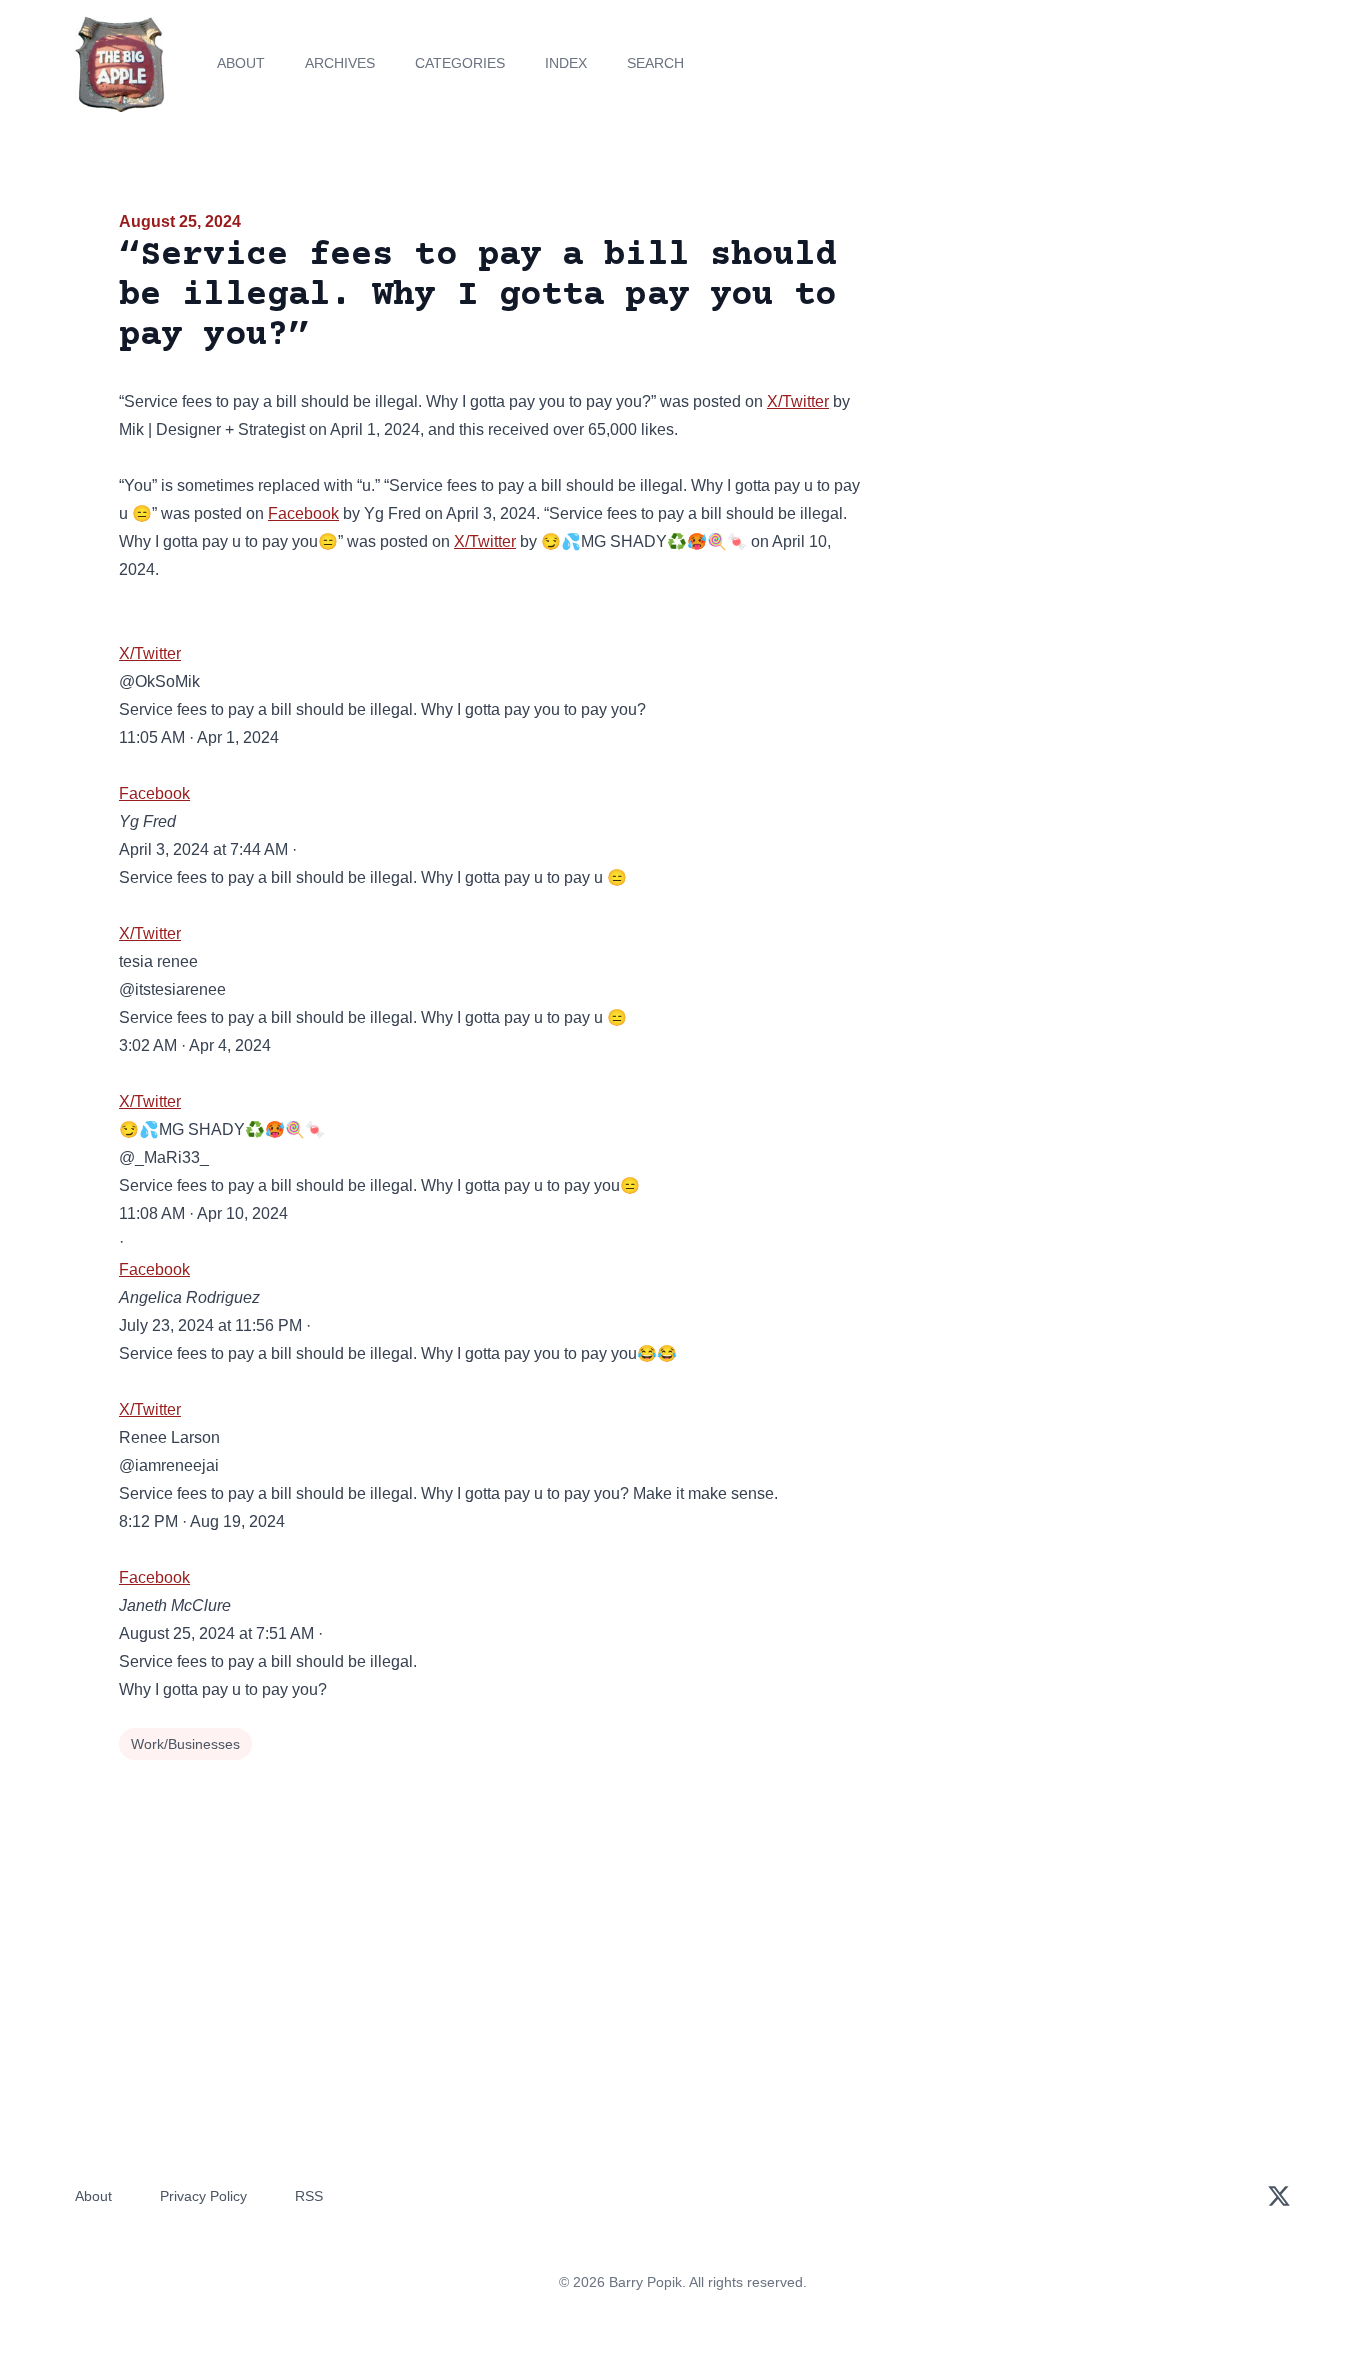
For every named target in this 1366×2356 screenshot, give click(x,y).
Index (566, 63)
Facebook (303, 513)
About (241, 63)
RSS (309, 2196)
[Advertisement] (1067, 364)
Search (655, 63)
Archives (340, 63)
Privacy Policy (203, 2196)
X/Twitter (798, 401)
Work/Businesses (185, 1744)
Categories (460, 63)
